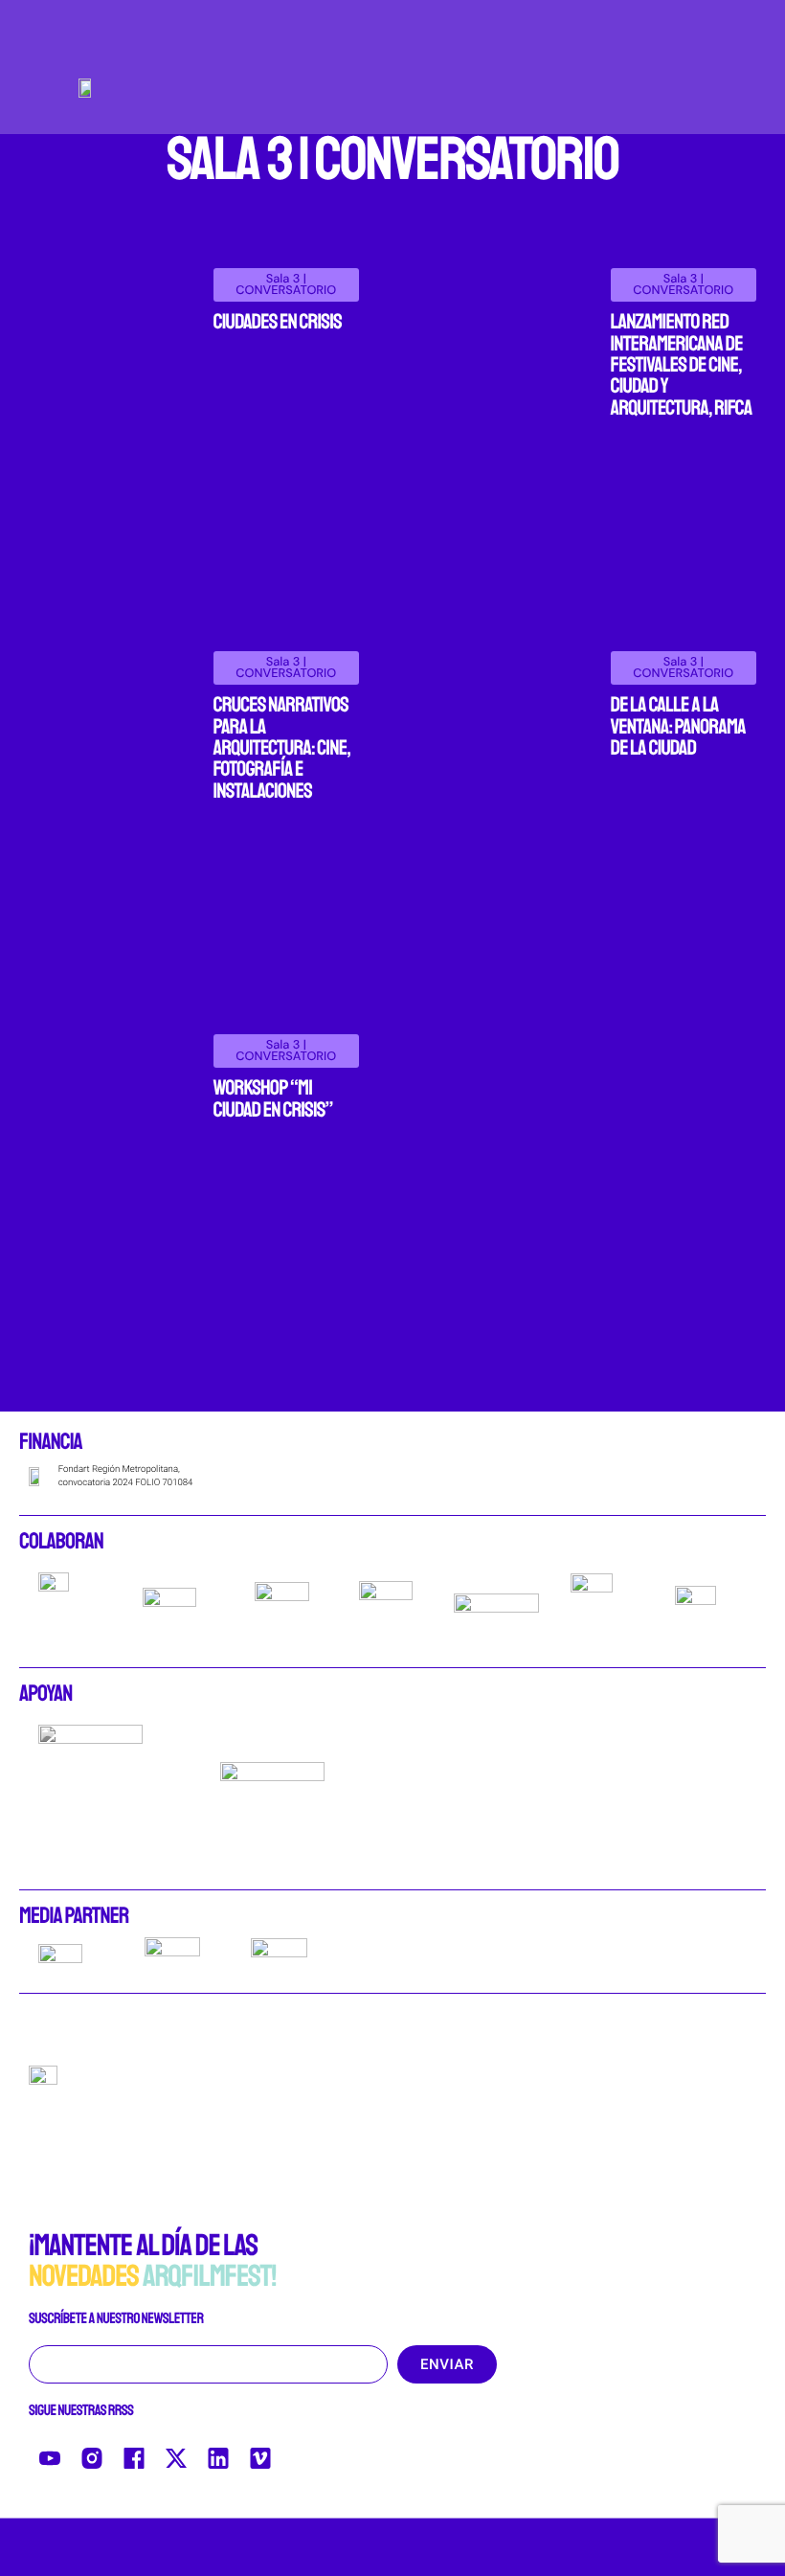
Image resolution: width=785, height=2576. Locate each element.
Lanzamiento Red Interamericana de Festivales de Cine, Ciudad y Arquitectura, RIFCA (682, 365)
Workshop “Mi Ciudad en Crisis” (273, 1098)
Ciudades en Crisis (278, 322)
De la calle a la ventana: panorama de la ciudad (678, 726)
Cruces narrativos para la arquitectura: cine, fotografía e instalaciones (282, 748)
